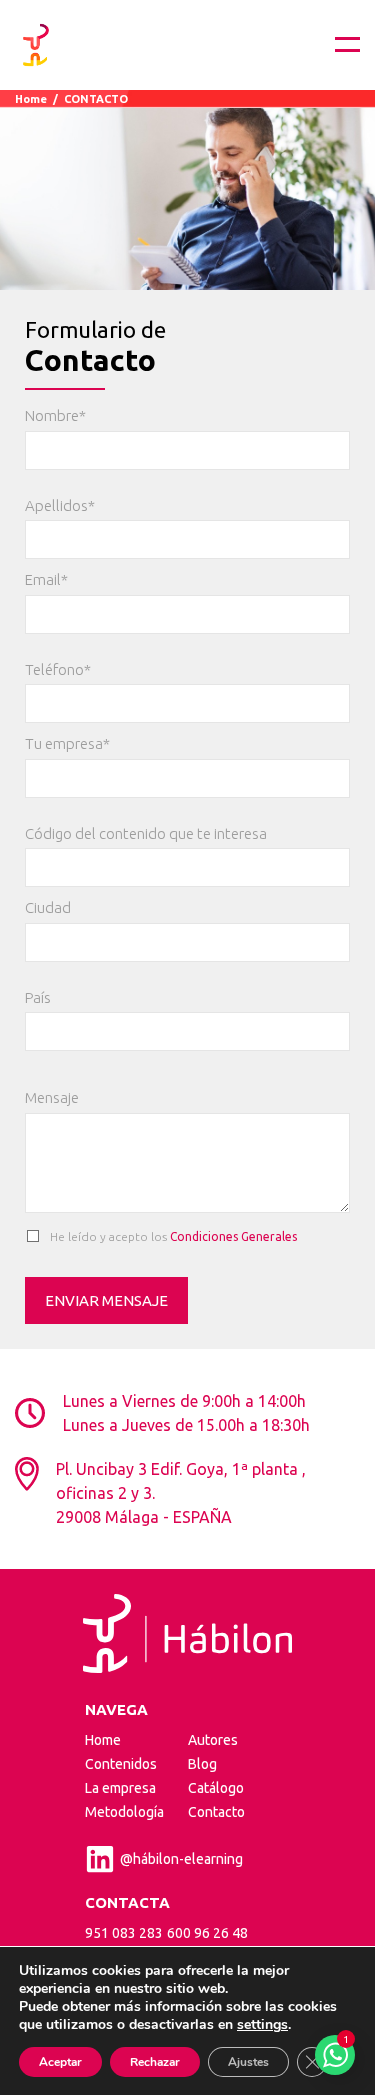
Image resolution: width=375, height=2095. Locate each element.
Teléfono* (58, 669)
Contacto (216, 1812)
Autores (213, 1740)
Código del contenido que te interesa (146, 833)
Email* (46, 579)
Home (31, 99)
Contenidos (121, 1764)
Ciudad (48, 907)
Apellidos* (60, 505)
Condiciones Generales (233, 1236)
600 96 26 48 (207, 1933)
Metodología (124, 1812)
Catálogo (216, 1788)
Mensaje (52, 1097)
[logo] (36, 45)
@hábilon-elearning (181, 1859)
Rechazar (155, 2062)
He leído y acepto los (172, 1236)
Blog (202, 1764)
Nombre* (55, 415)
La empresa (120, 1788)
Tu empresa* (67, 743)
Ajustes (248, 2062)
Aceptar (60, 2062)
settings (262, 2025)
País (38, 997)
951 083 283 (124, 1933)
